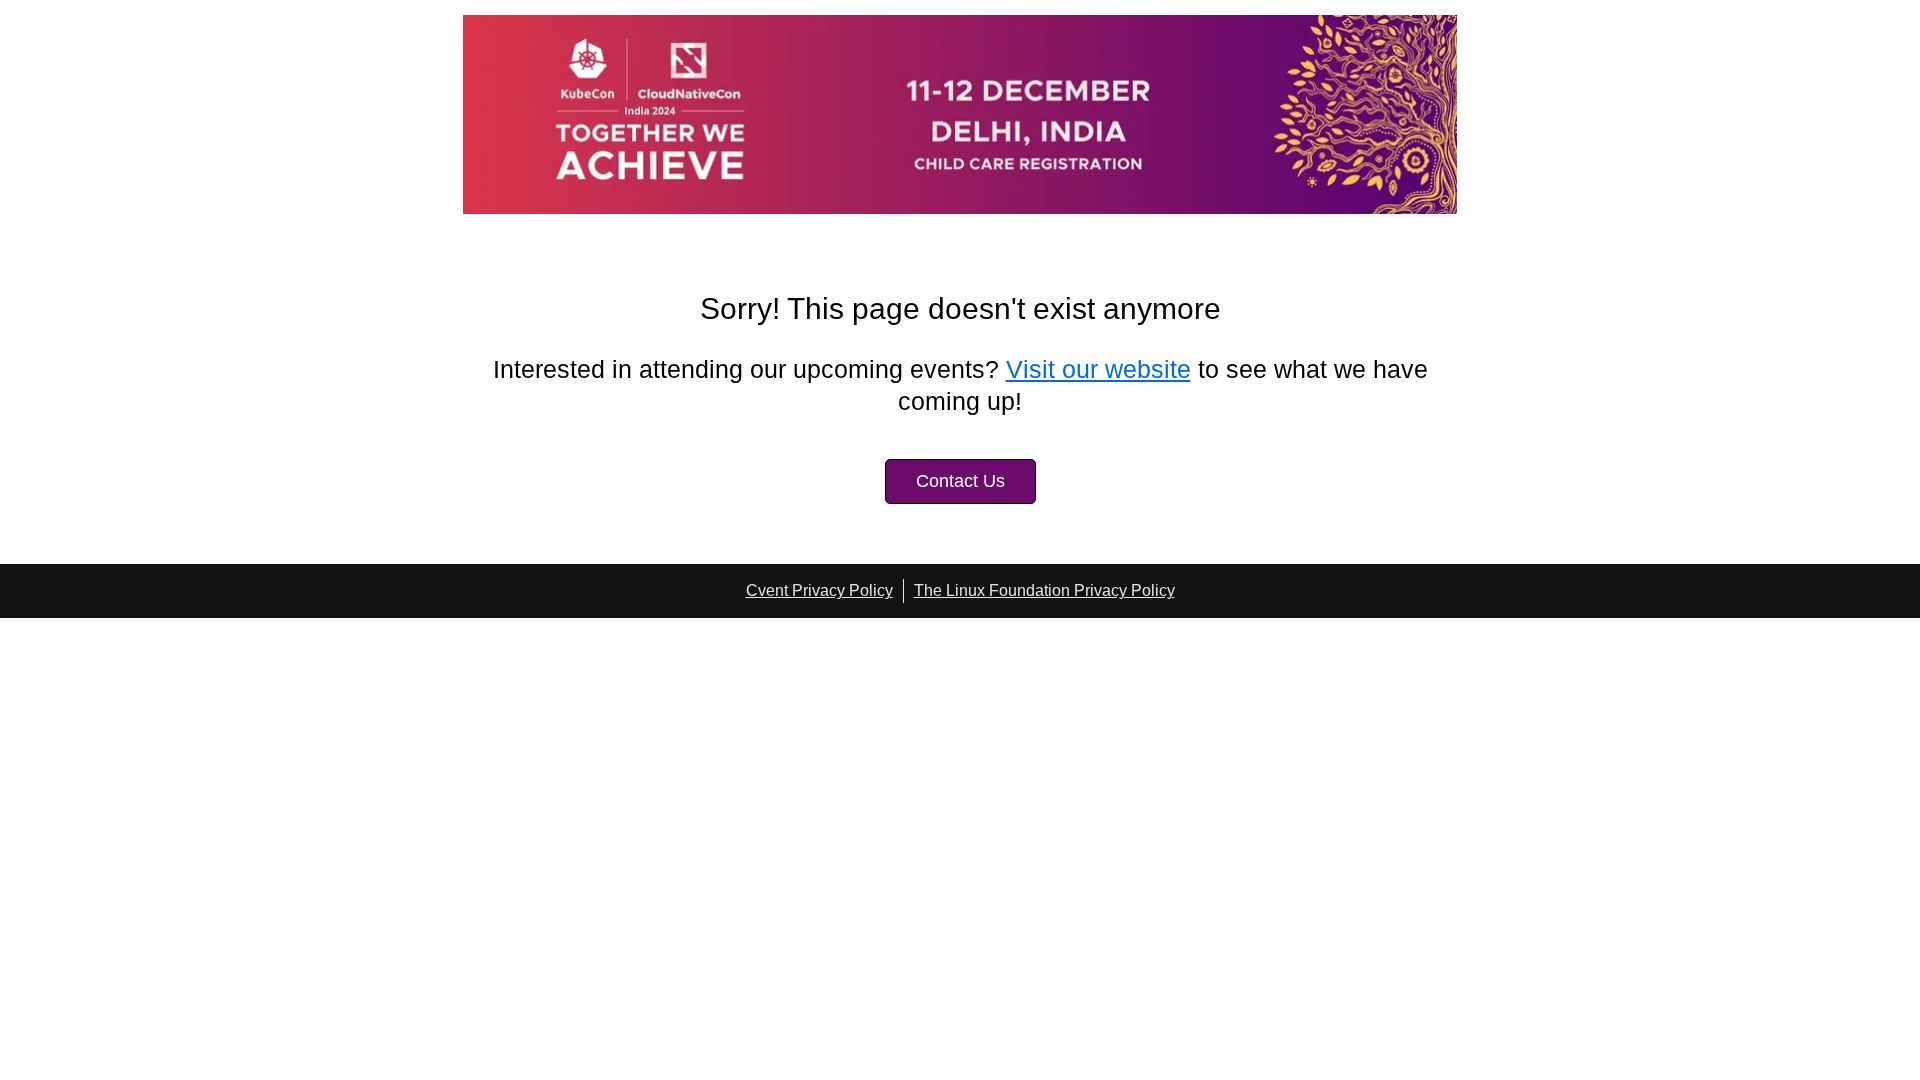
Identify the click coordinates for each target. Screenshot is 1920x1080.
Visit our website (1098, 369)
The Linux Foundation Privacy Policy (1044, 590)
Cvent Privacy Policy (819, 590)
